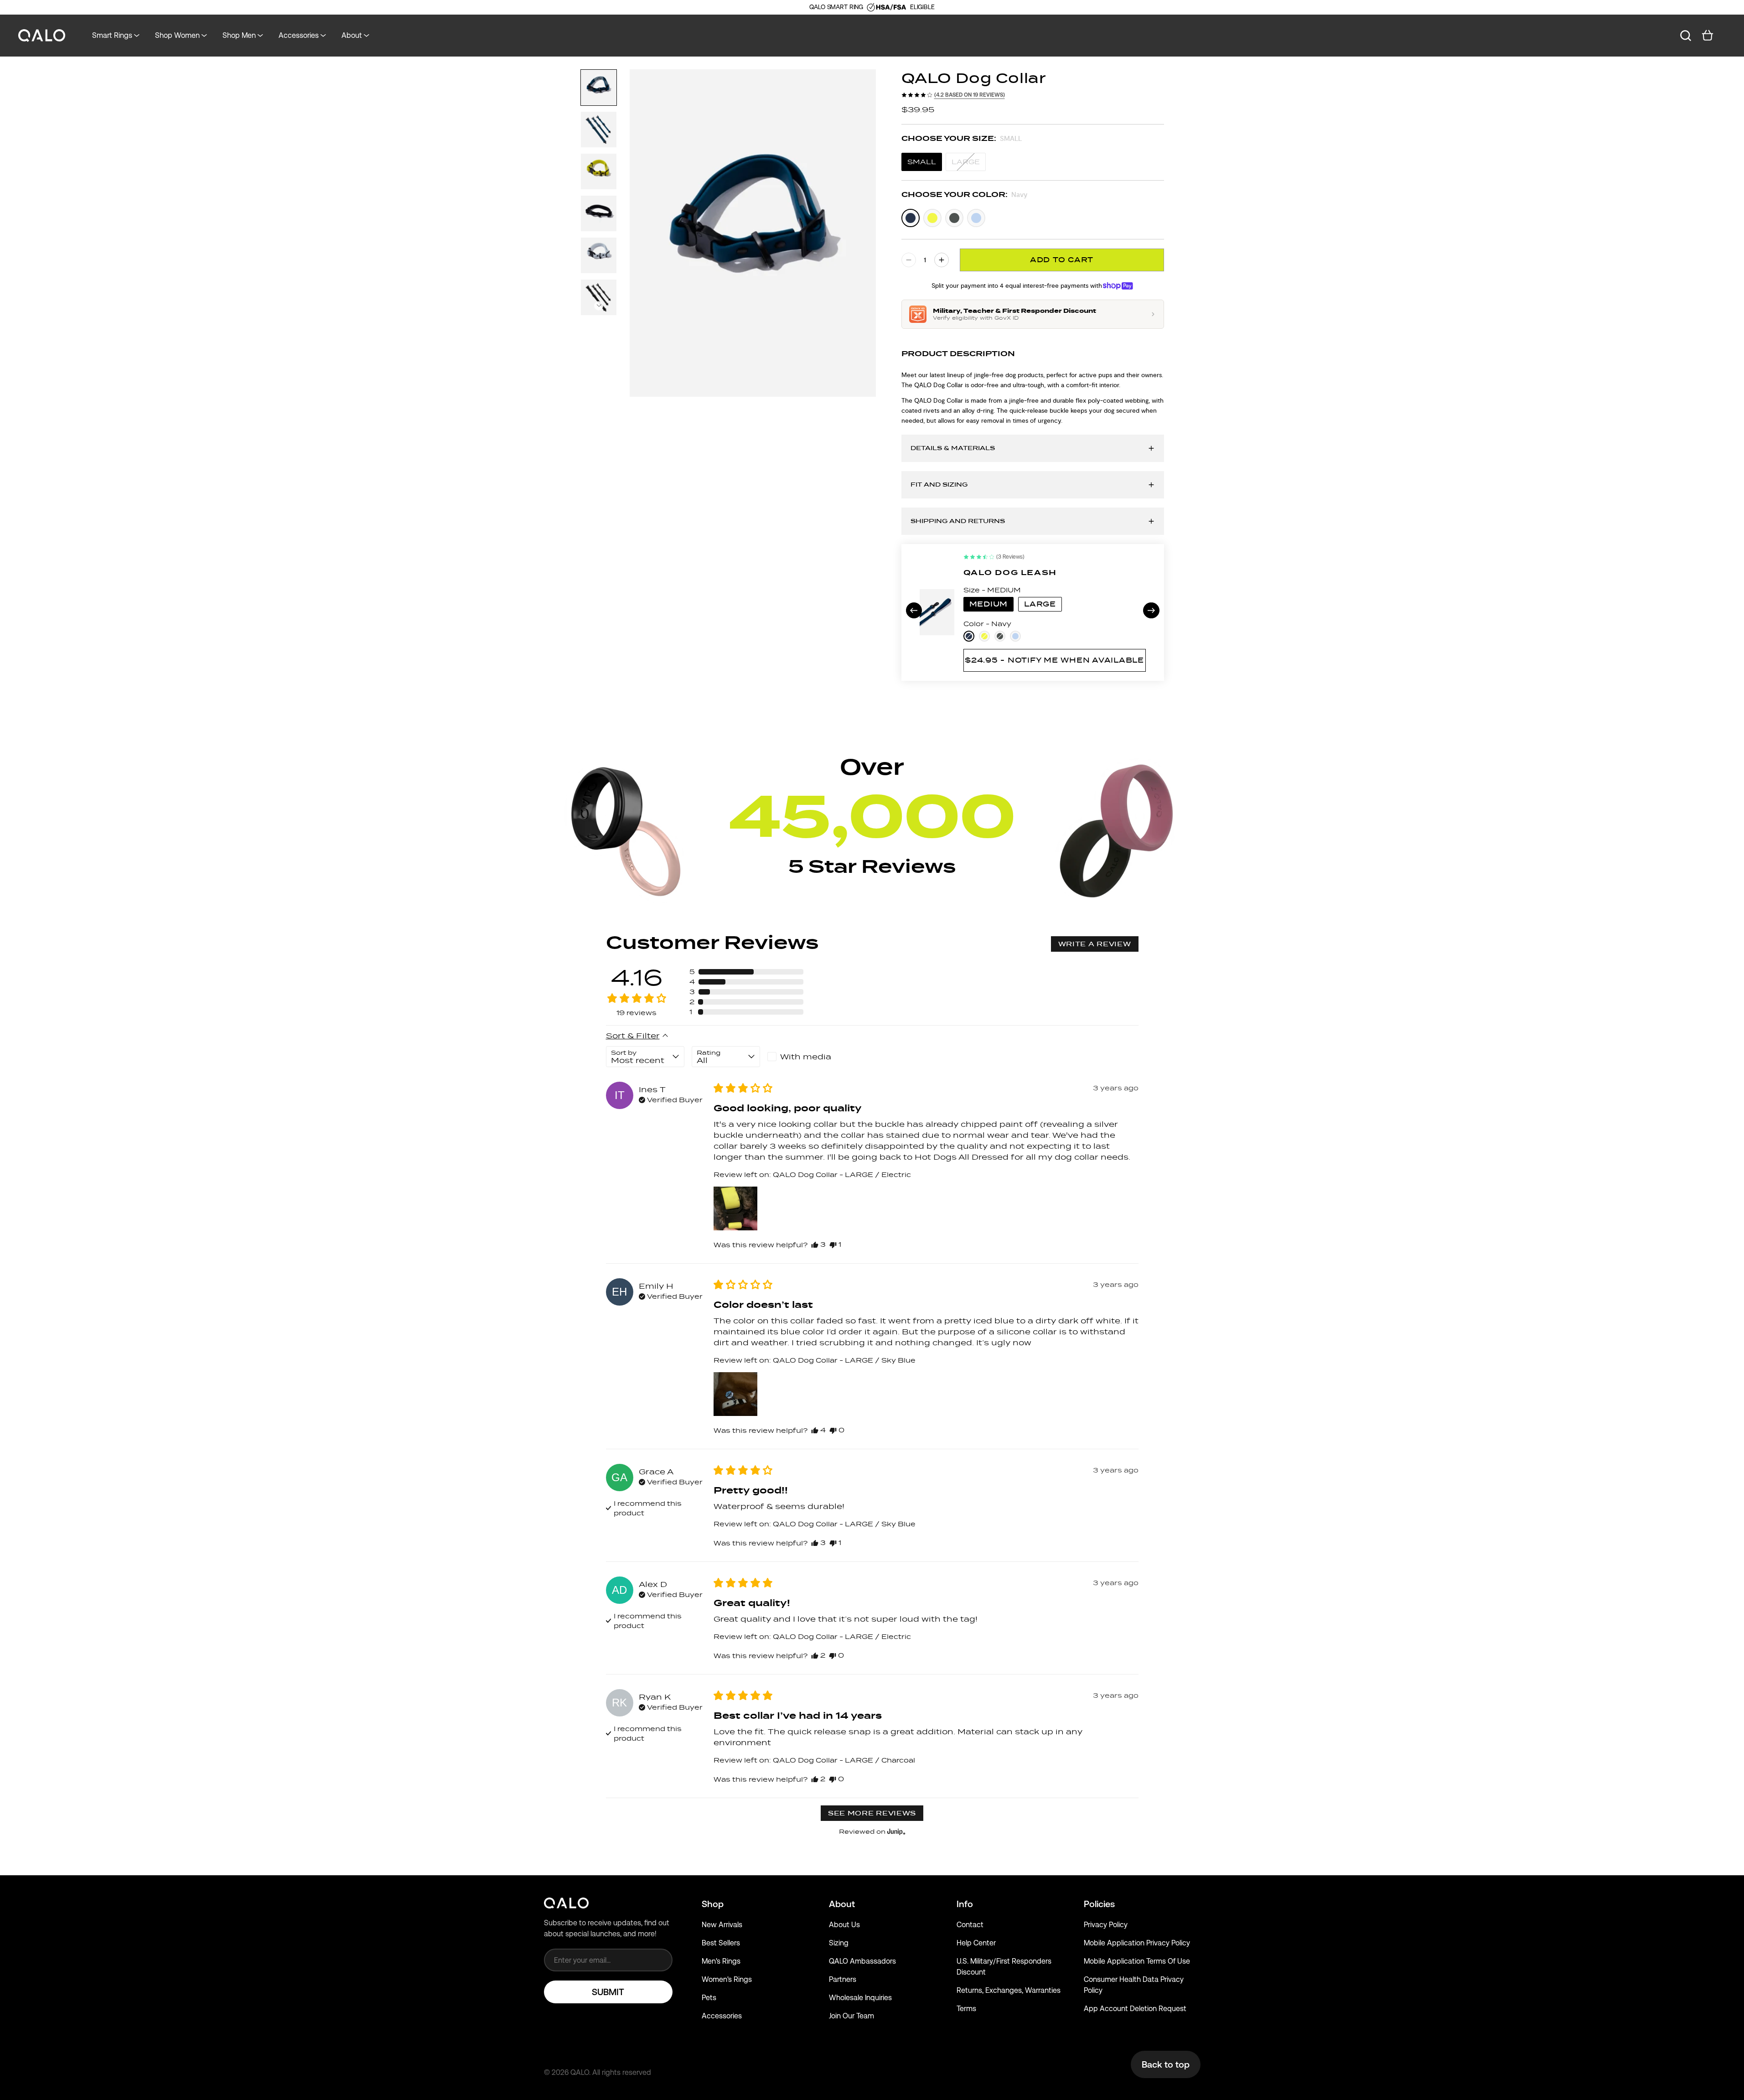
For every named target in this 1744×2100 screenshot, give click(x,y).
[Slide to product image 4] (599, 213)
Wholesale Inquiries (860, 1998)
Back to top (1166, 2064)
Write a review (1095, 944)
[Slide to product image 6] (599, 297)
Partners (843, 1979)
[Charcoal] (954, 218)
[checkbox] (802, 1057)
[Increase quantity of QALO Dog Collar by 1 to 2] (942, 260)
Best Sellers (721, 1943)
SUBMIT (608, 1992)
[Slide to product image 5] (599, 255)
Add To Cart (1062, 260)
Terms (966, 2009)
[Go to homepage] (42, 36)
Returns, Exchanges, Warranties (1009, 1990)
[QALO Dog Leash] (937, 612)
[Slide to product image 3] (599, 171)
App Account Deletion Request (1135, 2009)
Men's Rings (721, 1961)
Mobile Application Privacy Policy (1137, 1943)
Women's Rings (727, 1979)
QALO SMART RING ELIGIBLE (872, 7)
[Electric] (932, 218)
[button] (599, 306)
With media (806, 1057)
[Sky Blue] (976, 218)
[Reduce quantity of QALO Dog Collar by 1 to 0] (909, 260)
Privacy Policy (1106, 1925)
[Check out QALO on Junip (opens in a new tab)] (895, 1831)
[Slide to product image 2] (599, 130)
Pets (709, 1998)
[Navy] (911, 218)
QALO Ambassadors (862, 1961)
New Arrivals (722, 1925)
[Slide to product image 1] (599, 88)
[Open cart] (1708, 36)
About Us (844, 1925)
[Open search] (1686, 36)
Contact (970, 1925)
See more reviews (872, 1813)
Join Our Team (851, 2016)
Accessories (722, 2016)
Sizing (839, 1943)
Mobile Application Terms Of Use (1137, 1961)
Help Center (976, 1943)
